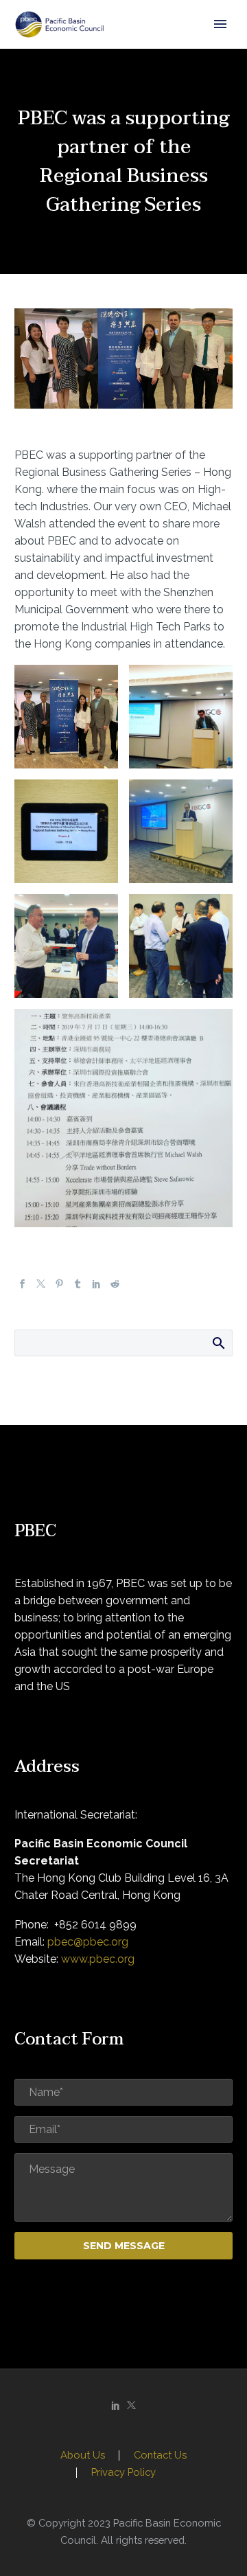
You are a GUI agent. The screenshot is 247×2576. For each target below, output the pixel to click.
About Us (83, 2455)
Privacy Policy (123, 2473)
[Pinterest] (59, 1285)
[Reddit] (115, 1285)
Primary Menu (220, 24)
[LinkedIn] (96, 1285)
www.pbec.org (98, 1959)
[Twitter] (41, 1285)
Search (218, 1343)
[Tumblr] (78, 1285)
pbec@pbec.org (88, 1942)
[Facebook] (22, 1285)
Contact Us (160, 2455)
